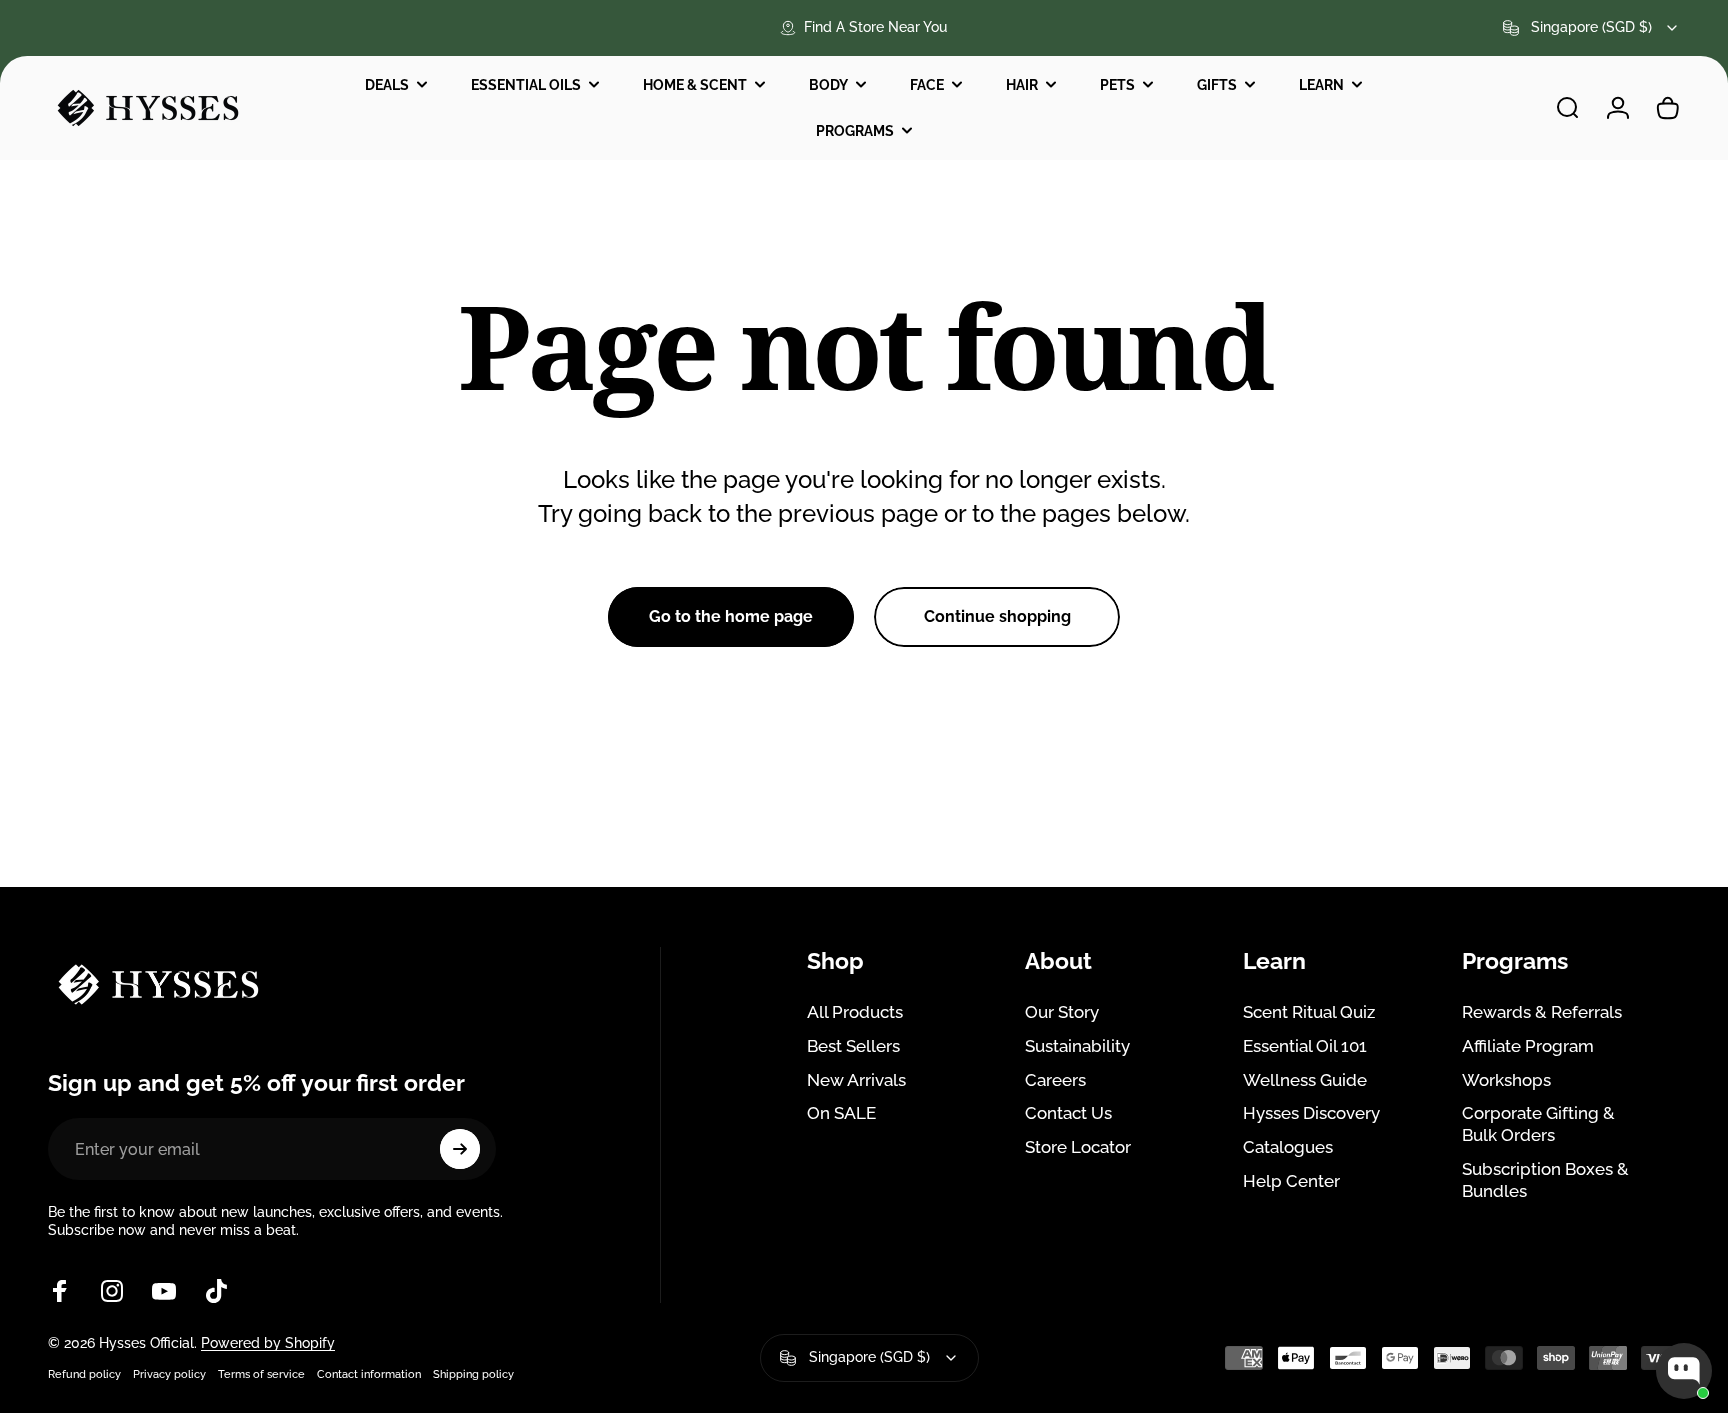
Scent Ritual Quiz (1309, 1012)
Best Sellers (853, 1046)
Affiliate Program (1528, 1046)
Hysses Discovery (1311, 1113)
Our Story (1062, 1012)
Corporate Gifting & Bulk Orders (1538, 1124)
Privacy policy (169, 1374)
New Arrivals (856, 1080)
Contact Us (1068, 1113)
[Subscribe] (460, 1149)
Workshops (1506, 1080)
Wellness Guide (1305, 1080)
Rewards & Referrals (1542, 1012)
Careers (1055, 1080)
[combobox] (1591, 28)
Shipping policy (473, 1374)
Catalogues (1288, 1147)
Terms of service (261, 1374)
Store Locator (1078, 1147)
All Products (855, 1012)
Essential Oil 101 (1305, 1046)
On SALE (841, 1113)
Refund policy (84, 1374)
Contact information (369, 1374)
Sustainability (1077, 1046)
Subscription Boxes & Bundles (1545, 1180)
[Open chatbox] (1684, 1371)
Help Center (1291, 1181)
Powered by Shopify (268, 1343)
